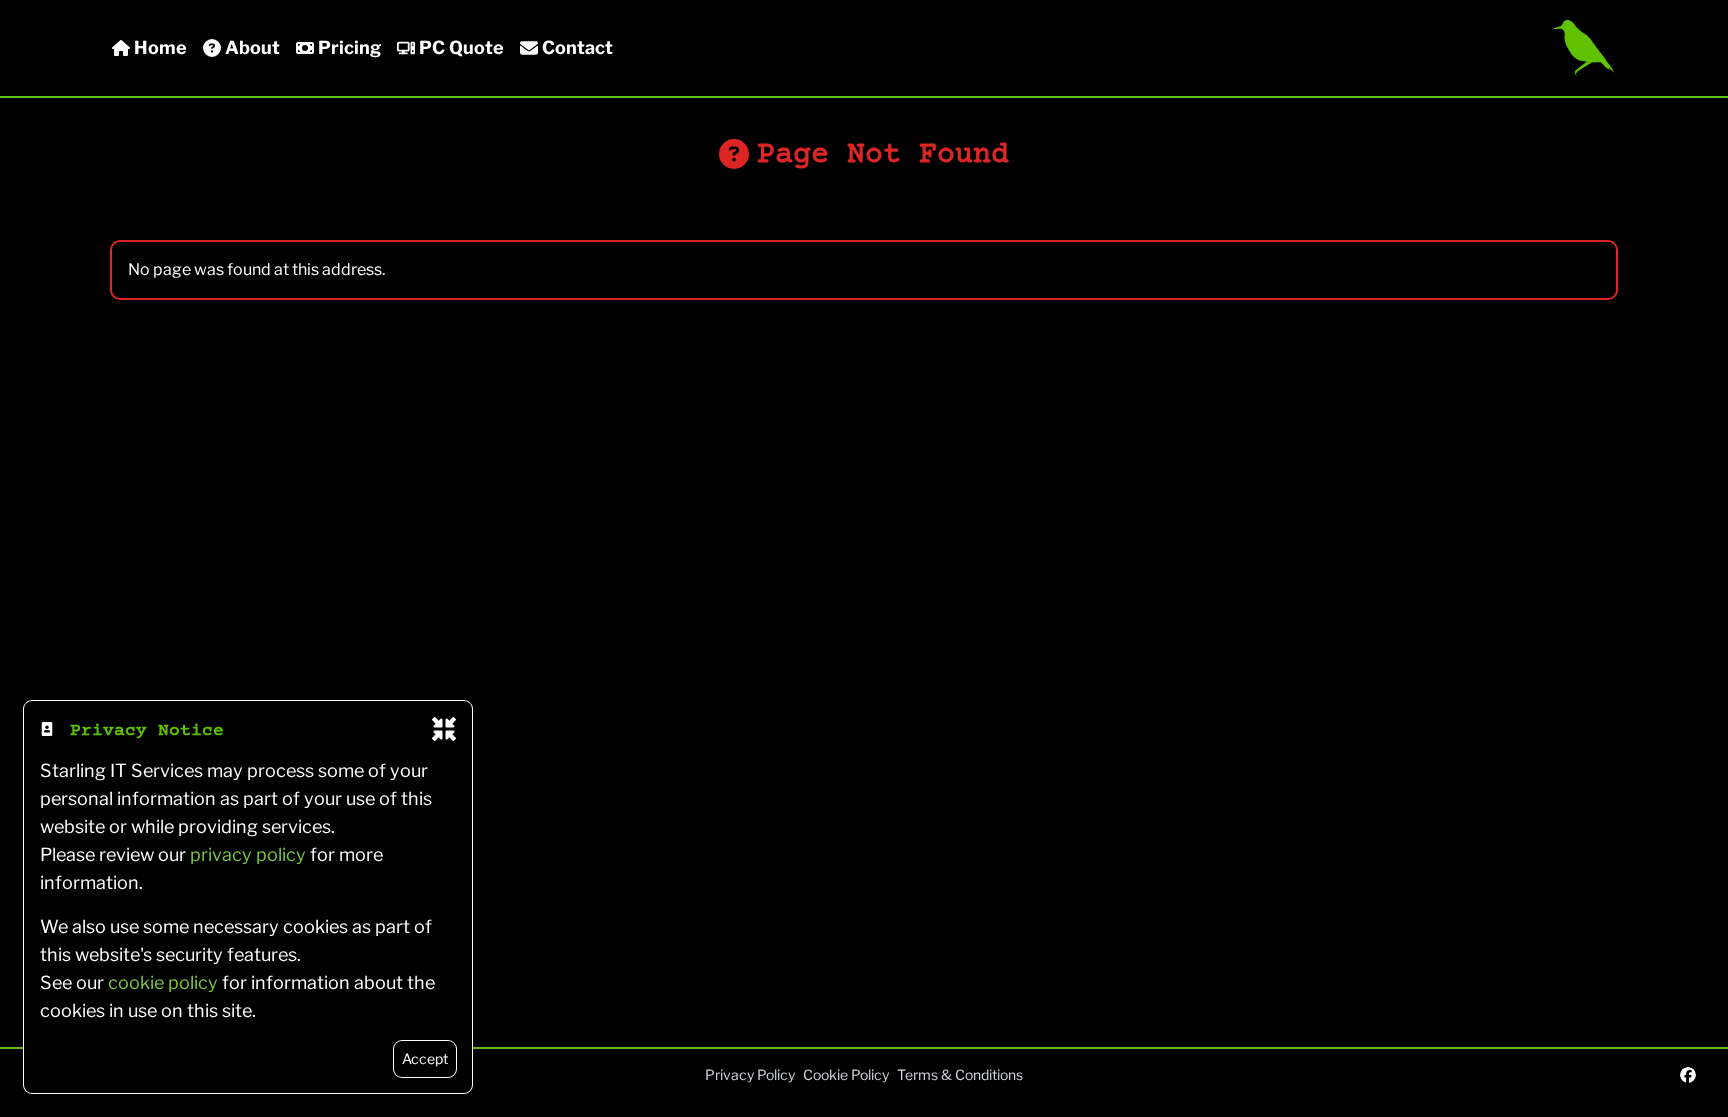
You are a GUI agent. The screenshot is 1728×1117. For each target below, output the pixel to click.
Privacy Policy (750, 1074)
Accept (425, 1058)
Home (160, 47)
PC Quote (461, 47)
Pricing (349, 47)
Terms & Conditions (960, 1074)
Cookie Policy (846, 1074)
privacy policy (248, 854)
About (252, 47)
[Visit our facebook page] (1688, 1075)
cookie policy (163, 982)
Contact (577, 47)
